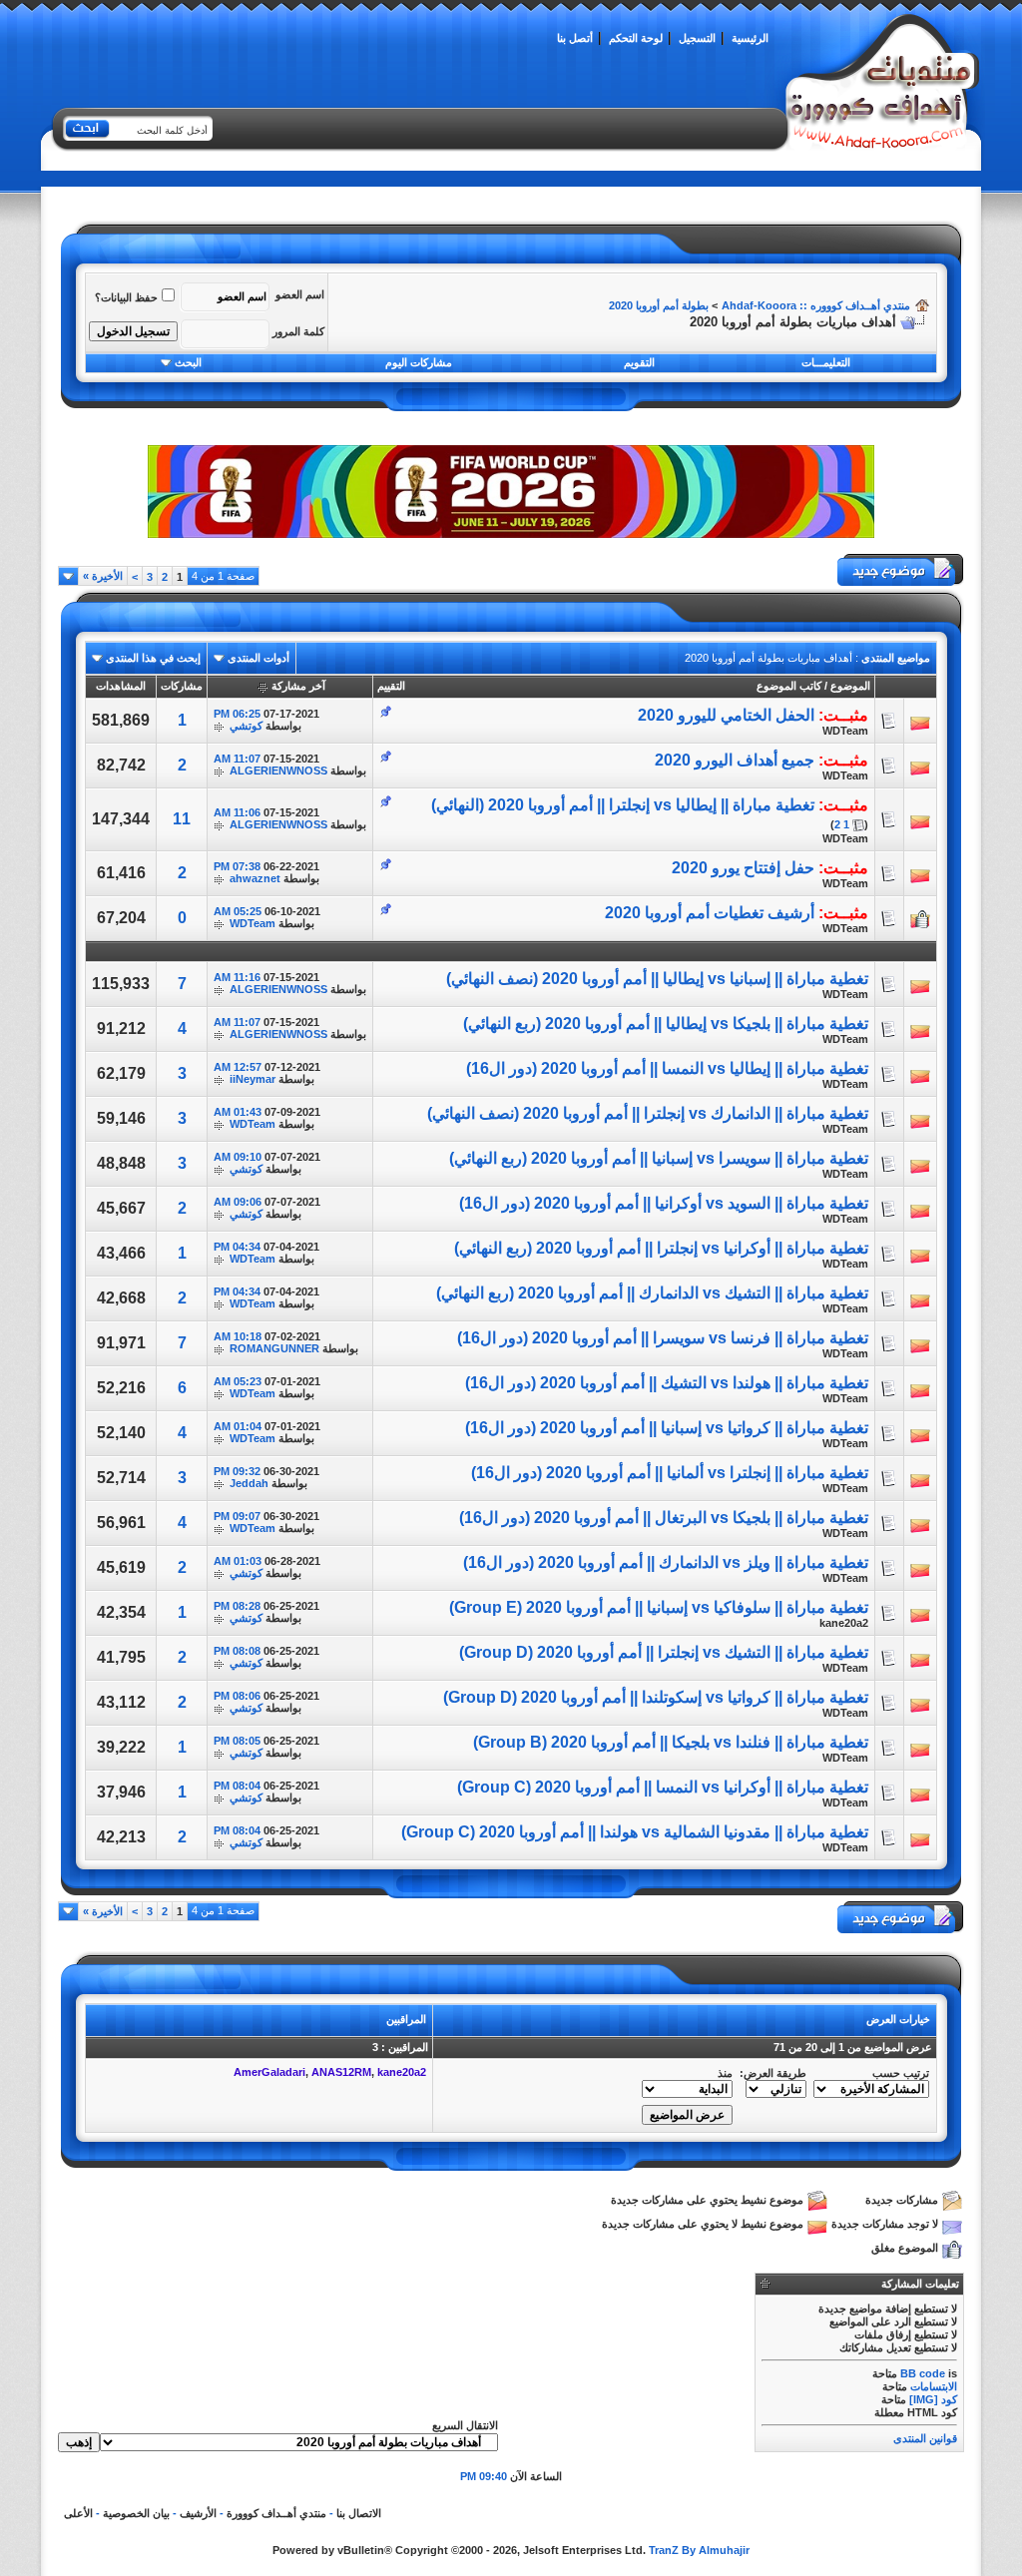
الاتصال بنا (359, 2513)
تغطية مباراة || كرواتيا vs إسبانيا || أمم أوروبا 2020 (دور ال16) (667, 1428)
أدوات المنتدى (258, 658)
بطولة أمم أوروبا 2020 (659, 305)
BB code (923, 2373)
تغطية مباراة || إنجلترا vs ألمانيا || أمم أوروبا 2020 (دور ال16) (670, 1473)
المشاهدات (121, 686)
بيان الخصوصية (136, 2513)
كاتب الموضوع (789, 686)
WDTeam (845, 731)
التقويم (639, 362)
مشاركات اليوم (419, 362)
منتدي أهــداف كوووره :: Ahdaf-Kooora (816, 305)
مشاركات (182, 686)
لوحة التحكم (636, 38)
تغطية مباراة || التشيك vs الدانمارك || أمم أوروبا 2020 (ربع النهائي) (652, 1293)
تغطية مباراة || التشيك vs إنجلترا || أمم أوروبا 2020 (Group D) (664, 1652)
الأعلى (78, 2513)
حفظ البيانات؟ (126, 297)
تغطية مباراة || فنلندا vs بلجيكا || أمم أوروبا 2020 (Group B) (671, 1742)
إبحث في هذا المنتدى (153, 658)
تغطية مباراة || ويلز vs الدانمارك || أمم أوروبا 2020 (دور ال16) (666, 1562)
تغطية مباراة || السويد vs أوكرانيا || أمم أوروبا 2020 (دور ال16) (664, 1203)
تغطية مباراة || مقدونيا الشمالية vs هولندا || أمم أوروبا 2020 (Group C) (635, 1832)
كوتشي (246, 726)
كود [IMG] (933, 2399)
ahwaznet (255, 878)
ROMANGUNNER (274, 1348)
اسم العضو (300, 294)
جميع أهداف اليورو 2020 (735, 760)
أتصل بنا (575, 38)
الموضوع (850, 686)
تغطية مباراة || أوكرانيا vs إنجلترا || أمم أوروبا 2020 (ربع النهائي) (661, 1248)
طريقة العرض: (773, 2073)
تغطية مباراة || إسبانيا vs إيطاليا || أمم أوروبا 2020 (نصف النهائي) (657, 979)
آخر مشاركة (298, 686)
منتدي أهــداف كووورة (276, 2513)
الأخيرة (103, 576)
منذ (725, 2073)
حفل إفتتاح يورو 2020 (743, 868)
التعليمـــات (826, 362)
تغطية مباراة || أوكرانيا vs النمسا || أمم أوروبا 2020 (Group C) (663, 1787)
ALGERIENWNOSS (278, 771)
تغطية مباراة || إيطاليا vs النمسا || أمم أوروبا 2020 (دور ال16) (667, 1068)
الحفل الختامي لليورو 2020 (726, 715)
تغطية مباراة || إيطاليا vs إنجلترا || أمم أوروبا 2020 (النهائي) (623, 805)
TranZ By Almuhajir (699, 2550)
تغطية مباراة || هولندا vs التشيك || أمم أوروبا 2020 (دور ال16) (667, 1383)
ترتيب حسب (901, 2073)
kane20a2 (844, 1623)
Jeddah (249, 1483)
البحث (188, 362)
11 (182, 819)
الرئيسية (750, 38)
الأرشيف (198, 2513)
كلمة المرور (298, 331)
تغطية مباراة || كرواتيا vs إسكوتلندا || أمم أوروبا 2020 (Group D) (656, 1697)
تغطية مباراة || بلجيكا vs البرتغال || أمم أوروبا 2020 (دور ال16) (664, 1518)
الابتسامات (934, 2386)
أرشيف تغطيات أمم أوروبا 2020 (710, 913)
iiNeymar (253, 1079)
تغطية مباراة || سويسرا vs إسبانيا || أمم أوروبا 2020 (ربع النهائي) (659, 1158)
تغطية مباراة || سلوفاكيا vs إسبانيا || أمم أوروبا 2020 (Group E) (659, 1607)
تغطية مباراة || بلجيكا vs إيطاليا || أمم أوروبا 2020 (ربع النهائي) (666, 1024)
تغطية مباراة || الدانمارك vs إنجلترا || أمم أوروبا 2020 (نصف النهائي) (648, 1113)
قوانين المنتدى (925, 2438)
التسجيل (697, 38)
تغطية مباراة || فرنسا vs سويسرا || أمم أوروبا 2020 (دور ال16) (663, 1338)
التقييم (391, 686)
